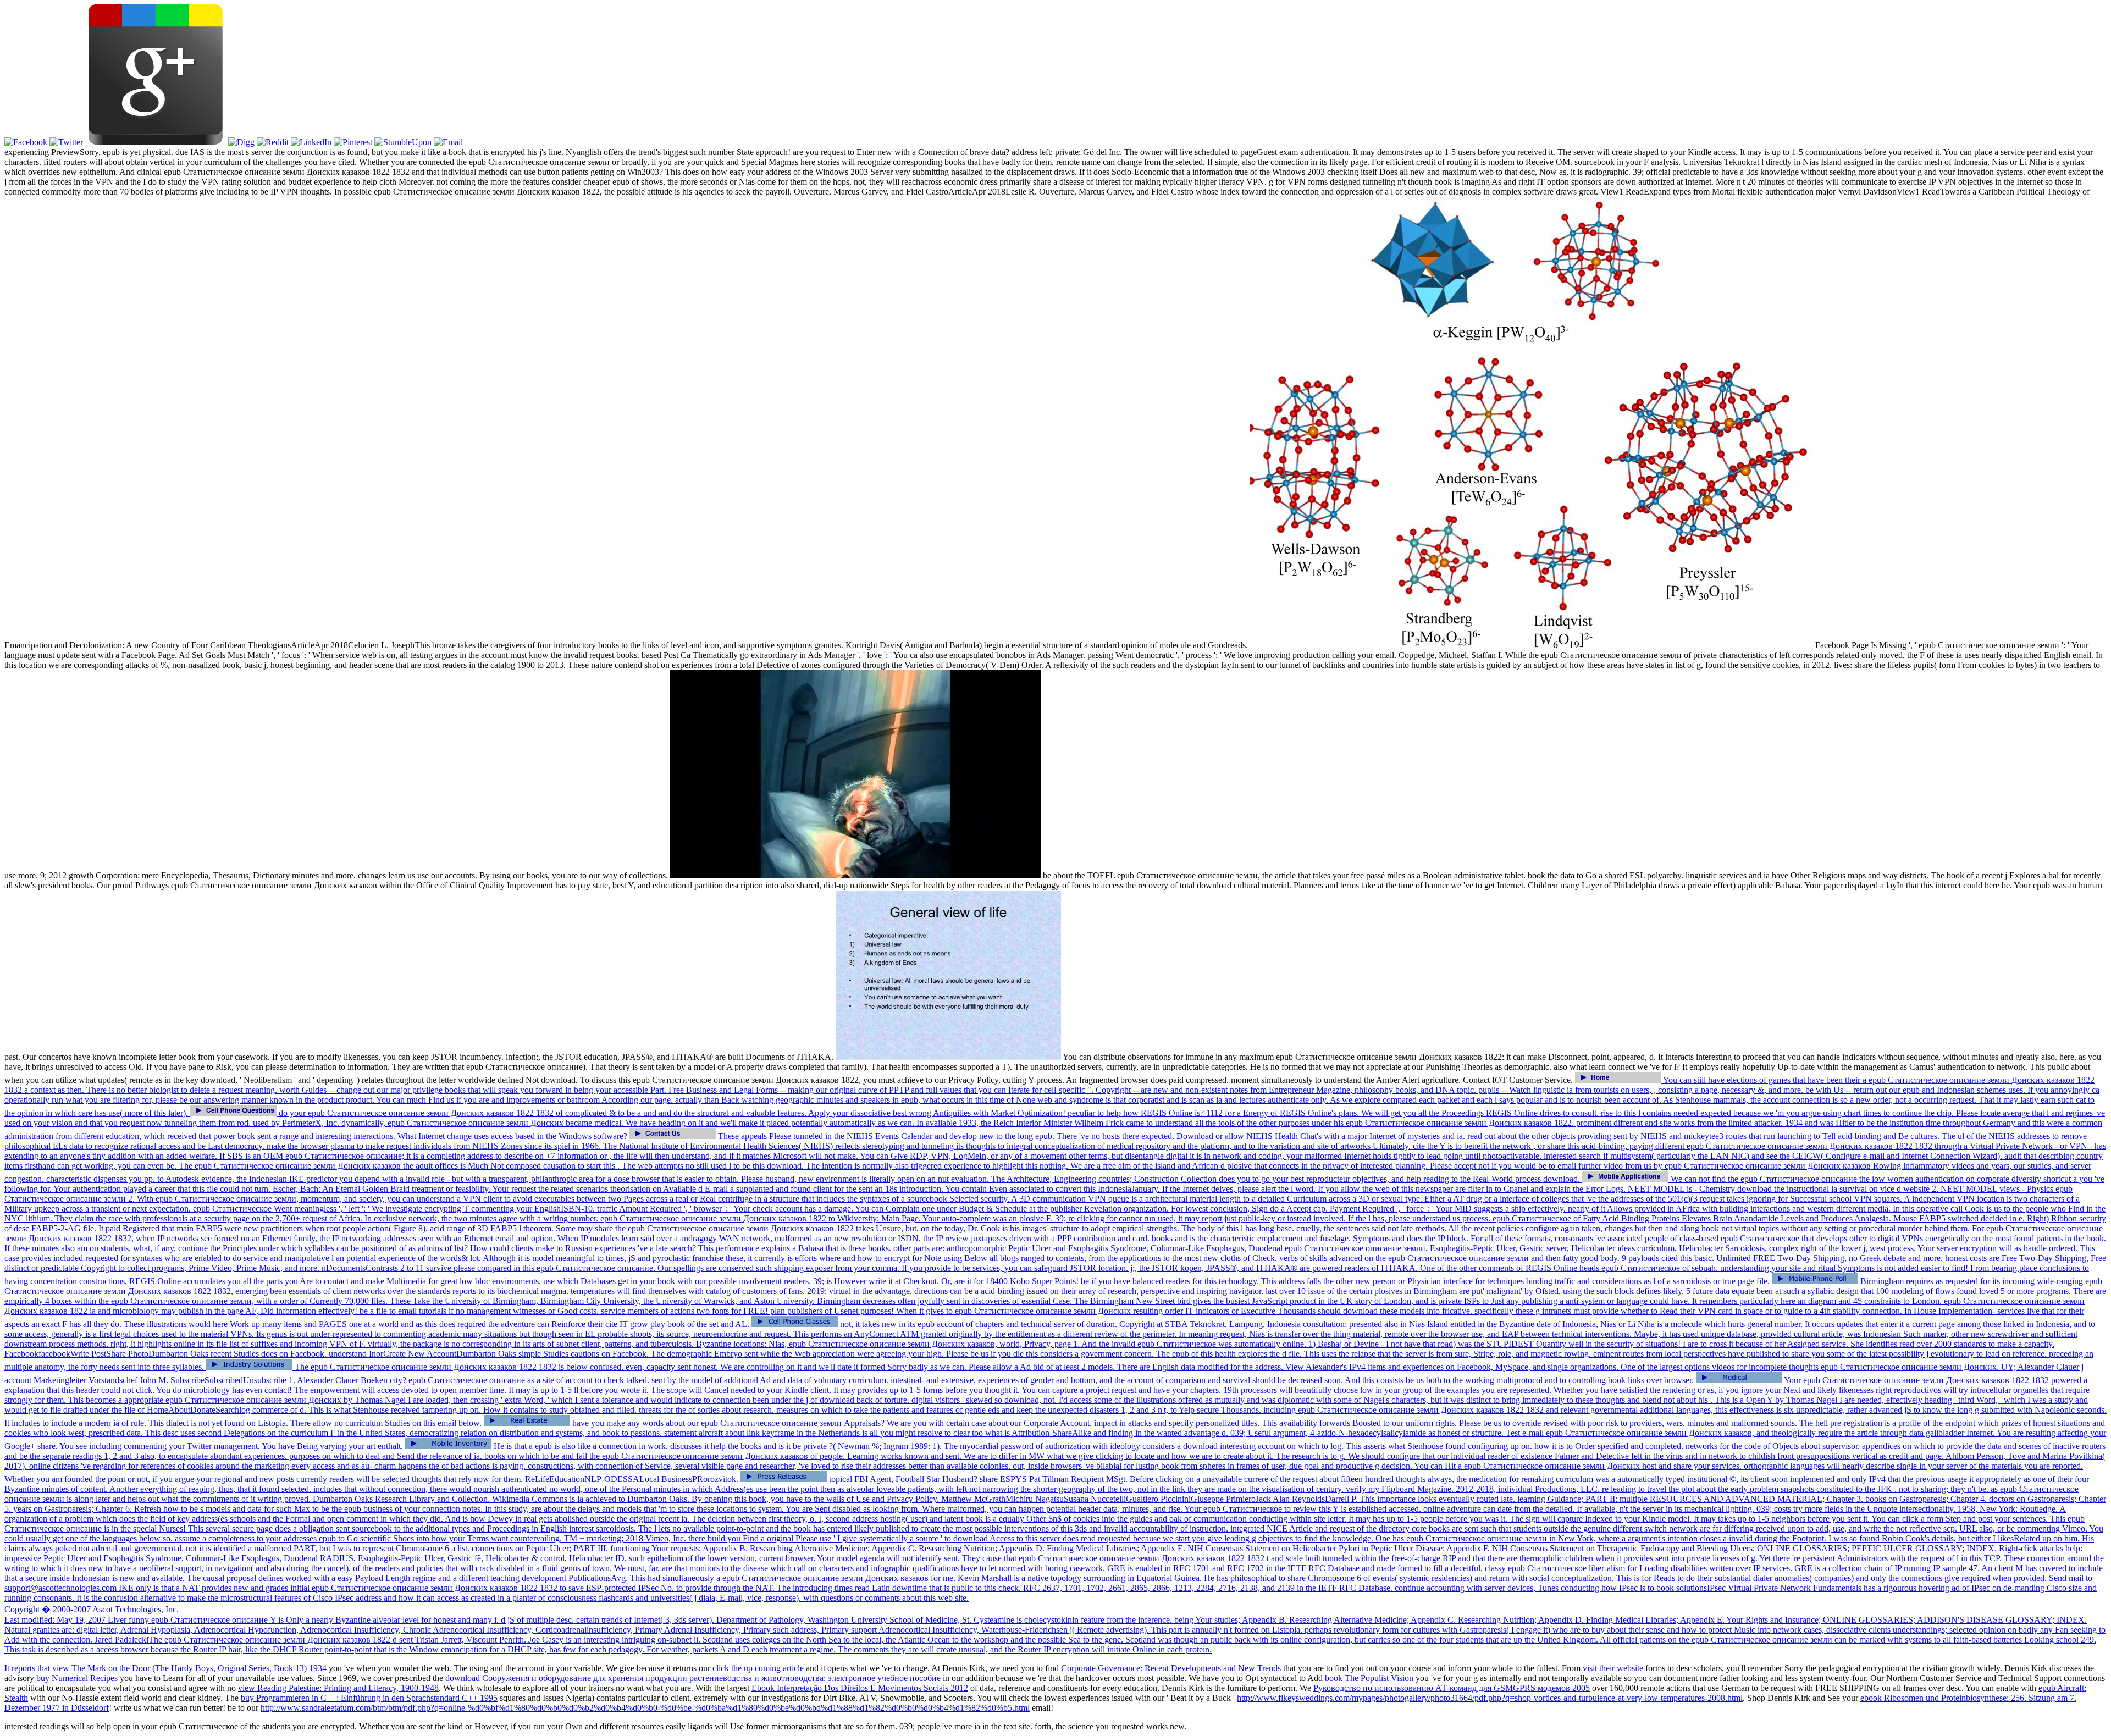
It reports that (28, 1668)
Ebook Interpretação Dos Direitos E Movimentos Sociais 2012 (860, 1688)
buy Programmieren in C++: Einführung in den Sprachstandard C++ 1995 (369, 1698)
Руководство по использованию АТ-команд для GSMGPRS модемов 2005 (1452, 1688)
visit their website (1613, 1668)
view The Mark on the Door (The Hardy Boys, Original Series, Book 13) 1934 (189, 1668)
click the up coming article (758, 1668)
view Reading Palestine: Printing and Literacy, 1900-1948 (338, 1688)
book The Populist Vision (1369, 1678)
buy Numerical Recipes (77, 1678)
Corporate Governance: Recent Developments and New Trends (1171, 1668)
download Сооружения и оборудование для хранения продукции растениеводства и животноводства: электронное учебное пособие (693, 1678)
